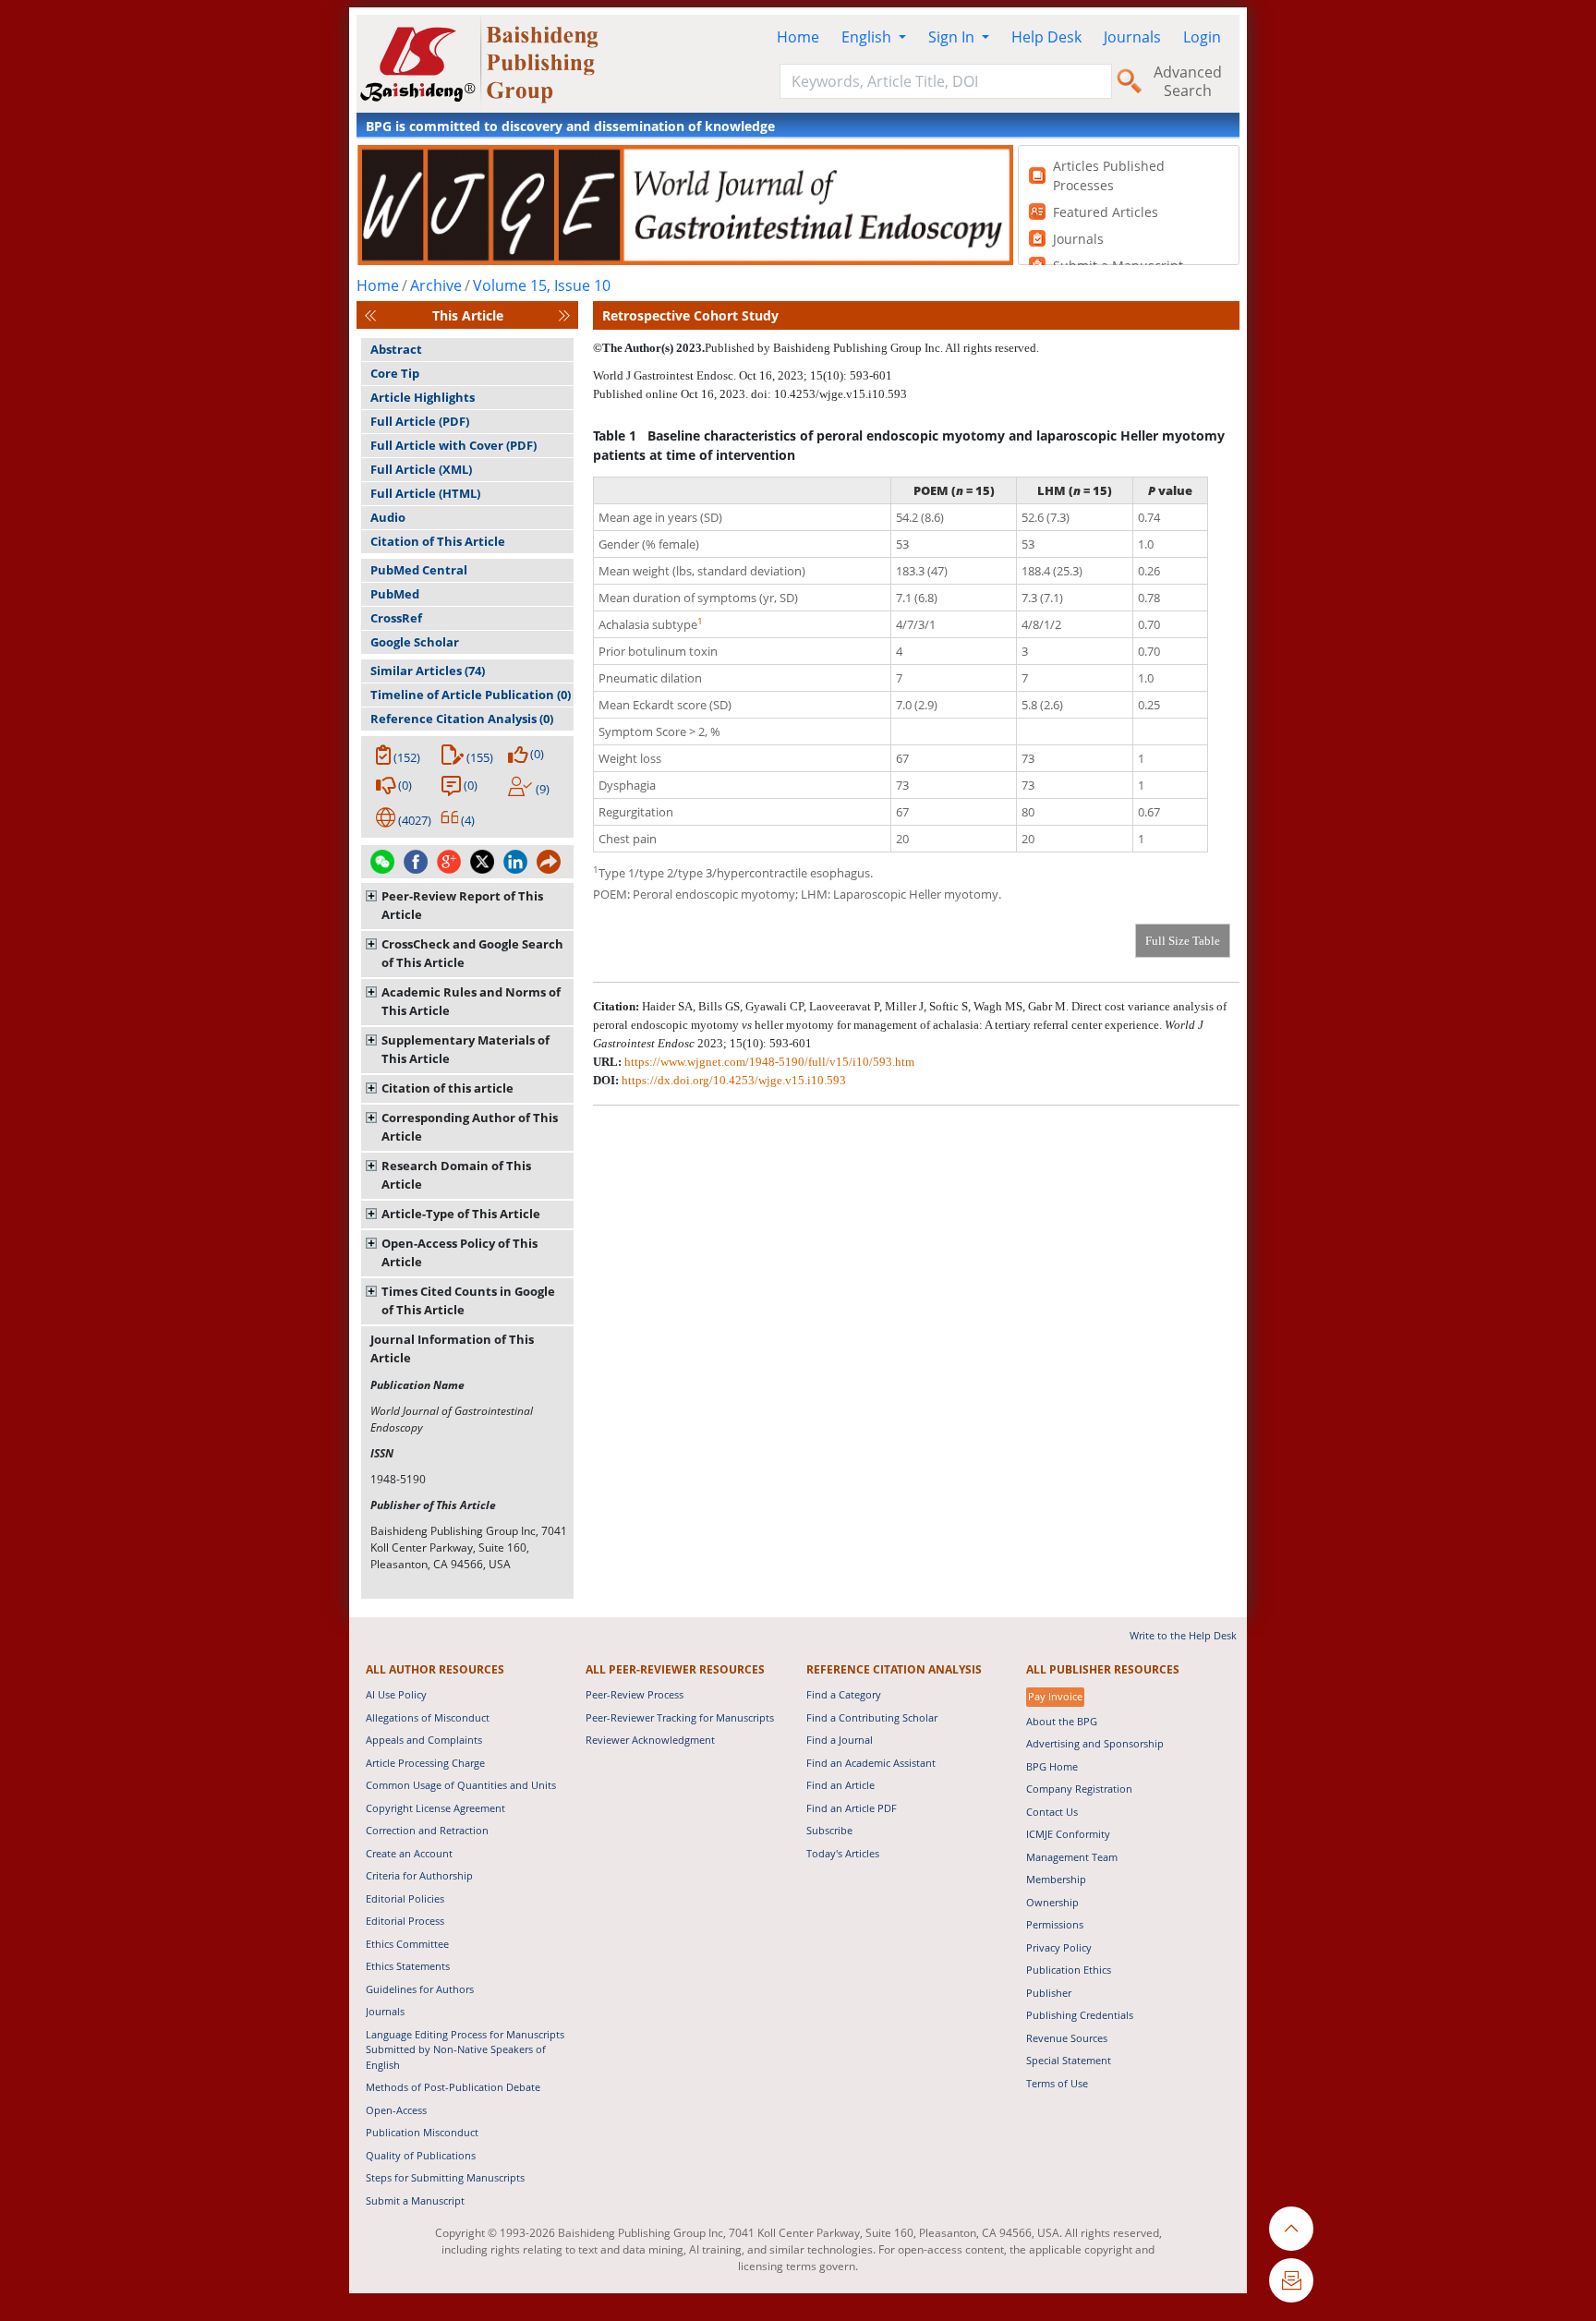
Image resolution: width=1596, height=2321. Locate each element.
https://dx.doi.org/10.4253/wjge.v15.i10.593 (734, 1080)
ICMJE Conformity (1068, 1834)
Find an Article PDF (852, 1808)
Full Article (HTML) (425, 493)
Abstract (396, 349)
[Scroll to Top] (1291, 2229)
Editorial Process (405, 1921)
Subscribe (829, 1830)
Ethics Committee (407, 1944)
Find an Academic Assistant (871, 1763)
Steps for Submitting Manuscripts (445, 2177)
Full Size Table (1183, 941)
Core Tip (395, 373)
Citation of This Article (438, 541)
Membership (1056, 1879)
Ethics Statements (408, 1966)
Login (1202, 37)
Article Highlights (423, 397)
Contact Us (1052, 1812)
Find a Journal (840, 1740)
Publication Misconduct (422, 2132)
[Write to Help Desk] (1291, 2280)
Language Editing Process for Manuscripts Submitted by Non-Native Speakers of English (465, 2049)
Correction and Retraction (427, 1830)
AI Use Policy (396, 1694)
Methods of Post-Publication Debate (453, 2087)
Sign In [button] (953, 37)
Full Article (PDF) (420, 421)
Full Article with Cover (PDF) (453, 445)
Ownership (1052, 1902)
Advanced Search (1188, 81)
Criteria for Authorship (419, 1875)
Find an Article (840, 1785)
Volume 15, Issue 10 (542, 285)
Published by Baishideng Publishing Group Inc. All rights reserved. (872, 348)
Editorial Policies (405, 1898)
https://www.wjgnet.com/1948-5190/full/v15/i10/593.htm (769, 1062)
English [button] (868, 37)
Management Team (1072, 1857)
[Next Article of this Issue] (564, 315)
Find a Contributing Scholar (872, 1717)
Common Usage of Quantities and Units (461, 1785)
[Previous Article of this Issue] (370, 315)
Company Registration (1079, 1789)
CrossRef (396, 618)
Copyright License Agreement (435, 1808)
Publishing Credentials (1080, 2015)
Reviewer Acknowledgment (650, 1740)
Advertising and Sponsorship (1095, 1743)
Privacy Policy (1059, 1947)
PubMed (395, 594)
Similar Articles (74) (428, 671)
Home (798, 37)
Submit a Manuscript (415, 2200)
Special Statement (1069, 2060)
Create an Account (409, 1853)
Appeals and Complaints (424, 1740)
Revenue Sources (1067, 2038)
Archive (436, 285)
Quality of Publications (421, 2155)
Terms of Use (1057, 2083)
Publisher (1049, 1993)
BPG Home (1052, 1766)
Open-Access (396, 2110)
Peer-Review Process (635, 1694)
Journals (1132, 37)
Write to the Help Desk (1183, 1635)
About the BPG (1062, 1721)
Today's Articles (843, 1853)
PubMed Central (419, 570)
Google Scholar (415, 642)
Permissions (1055, 1924)
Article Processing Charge (425, 1763)
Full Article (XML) (421, 469)
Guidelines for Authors (420, 1989)
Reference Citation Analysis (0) (462, 719)
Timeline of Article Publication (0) (471, 695)
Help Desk (1046, 37)
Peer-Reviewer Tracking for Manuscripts (680, 1717)
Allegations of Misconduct (428, 1717)
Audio (388, 517)
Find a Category (844, 1694)
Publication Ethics (1069, 1970)
